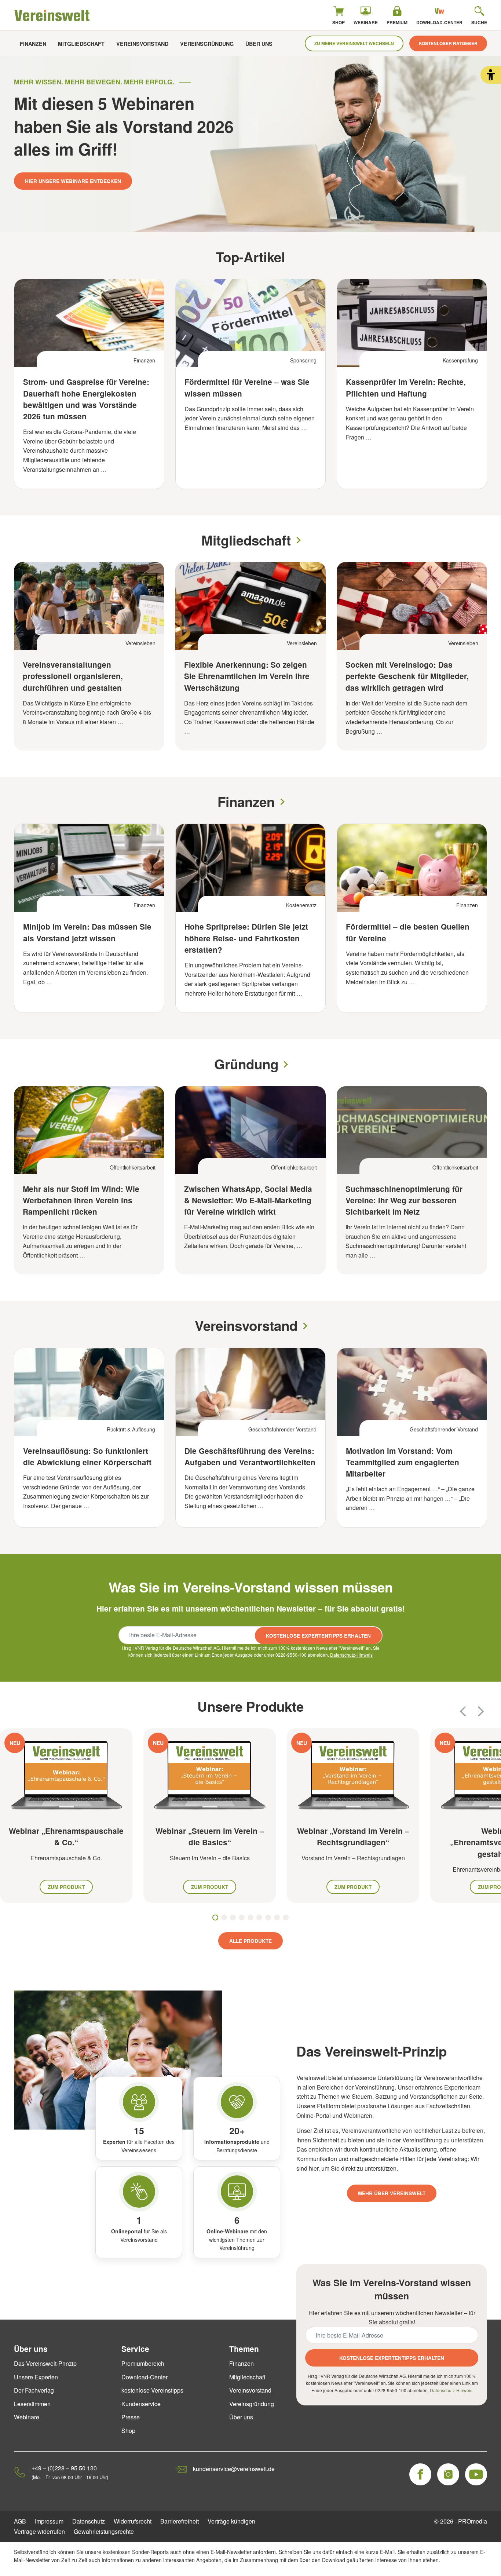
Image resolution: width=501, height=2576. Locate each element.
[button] (491, 75)
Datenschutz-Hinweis (351, 1655)
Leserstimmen (32, 2404)
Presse (131, 2417)
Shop (128, 2431)
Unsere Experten (36, 2377)
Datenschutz (89, 2521)
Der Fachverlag (34, 2390)
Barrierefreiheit (180, 2521)
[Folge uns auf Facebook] (420, 2474)
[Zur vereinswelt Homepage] (52, 15)
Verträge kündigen (231, 2521)
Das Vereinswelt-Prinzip (45, 2363)
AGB (20, 2521)
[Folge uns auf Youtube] (476, 2474)
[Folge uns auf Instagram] (448, 2474)
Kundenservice (141, 2404)
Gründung (246, 1064)
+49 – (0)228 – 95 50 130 (64, 2468)
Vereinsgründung (207, 44)
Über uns (259, 44)
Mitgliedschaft (81, 44)
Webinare (27, 2417)
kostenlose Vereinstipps (152, 2390)
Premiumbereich (143, 2363)
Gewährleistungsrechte (104, 2531)
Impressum (49, 2521)
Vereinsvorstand (142, 44)
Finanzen (33, 44)
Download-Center (145, 2377)
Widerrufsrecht (133, 2521)
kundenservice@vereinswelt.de (234, 2469)
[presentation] (463, 1711)
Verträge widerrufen (39, 2531)
